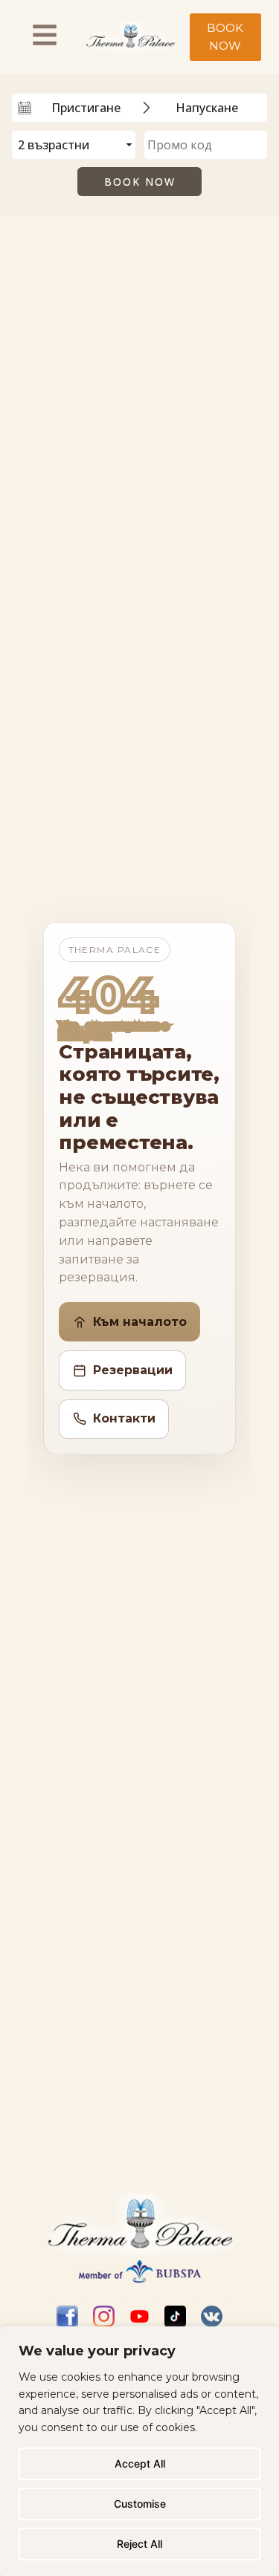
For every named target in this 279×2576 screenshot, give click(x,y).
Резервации (133, 1370)
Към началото (140, 1322)
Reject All (139, 2544)
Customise (140, 2504)
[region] (139, 2451)
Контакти (124, 1418)
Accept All (140, 2463)
